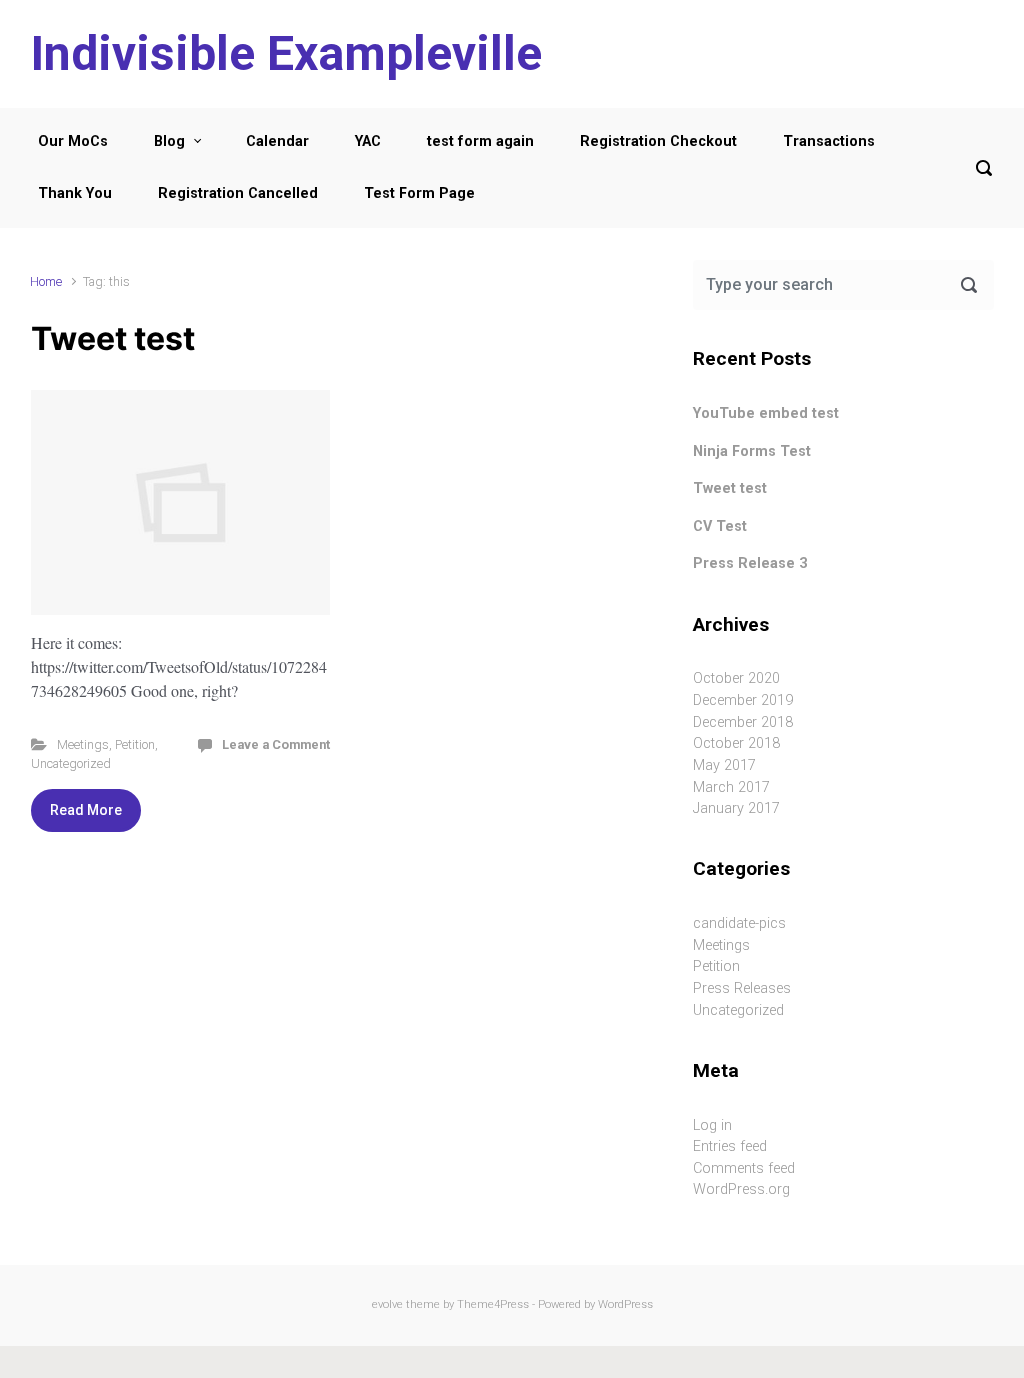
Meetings (83, 744)
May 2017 (724, 765)
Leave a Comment (276, 744)
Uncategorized (71, 763)
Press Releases (742, 988)
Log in (712, 1125)
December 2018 (743, 722)
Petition (135, 744)
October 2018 (736, 743)
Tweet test (113, 338)
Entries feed (730, 1146)
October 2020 (736, 678)
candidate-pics (739, 923)
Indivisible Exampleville (286, 53)
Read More (86, 810)
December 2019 (743, 700)
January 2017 (736, 808)
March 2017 (731, 787)
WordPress (625, 1304)
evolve (387, 1304)
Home (46, 281)
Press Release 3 (750, 563)
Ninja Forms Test (752, 451)
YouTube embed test (766, 413)
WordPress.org (741, 1189)
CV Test (720, 526)
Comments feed (744, 1168)
